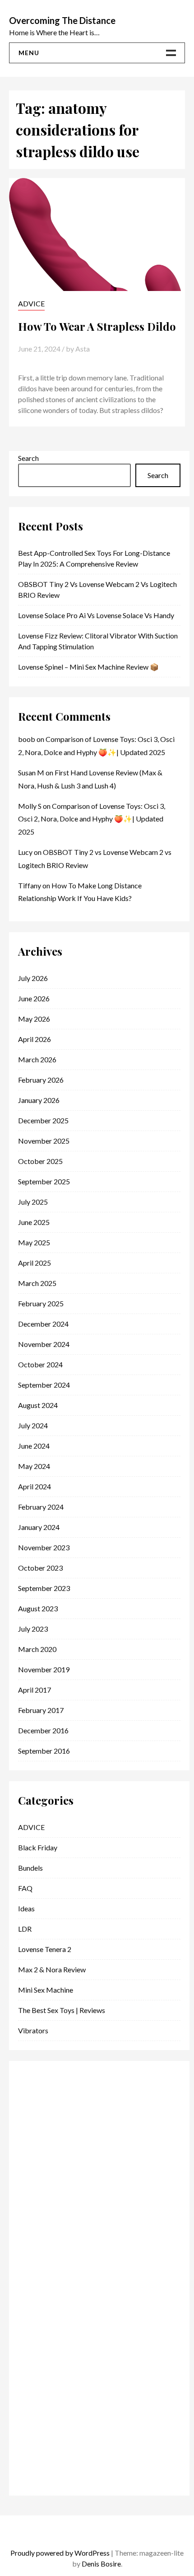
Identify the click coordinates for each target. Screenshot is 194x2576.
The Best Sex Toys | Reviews (62, 2010)
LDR (25, 1929)
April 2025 (35, 1263)
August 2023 (38, 1608)
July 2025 (33, 1202)
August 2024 (38, 1405)
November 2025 (44, 1141)
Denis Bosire (101, 2564)
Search (28, 458)
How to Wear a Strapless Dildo (97, 326)
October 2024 (40, 1364)
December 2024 (43, 1324)
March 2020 (37, 1649)
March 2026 (37, 1059)
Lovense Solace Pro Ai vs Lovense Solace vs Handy (96, 615)
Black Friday (38, 1847)
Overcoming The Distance (62, 20)
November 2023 (44, 1547)
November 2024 (44, 1344)
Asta (83, 349)
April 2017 (35, 1690)
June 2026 (34, 998)
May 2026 (34, 1019)
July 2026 (33, 978)
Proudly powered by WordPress (60, 2553)
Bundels (30, 1868)
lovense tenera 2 (45, 1949)
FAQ (25, 1888)
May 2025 (34, 1242)
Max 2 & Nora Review (52, 1969)
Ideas (26, 1908)
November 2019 (44, 1669)
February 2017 (41, 1710)
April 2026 (35, 1039)
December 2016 (43, 1730)
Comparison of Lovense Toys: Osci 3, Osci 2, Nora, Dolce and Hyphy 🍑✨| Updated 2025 (92, 819)
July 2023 (33, 1629)
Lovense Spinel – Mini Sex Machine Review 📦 (88, 667)
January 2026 (39, 1100)
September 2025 (44, 1181)
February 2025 (41, 1303)
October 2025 (40, 1161)
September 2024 (44, 1385)
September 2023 (44, 1588)
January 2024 (39, 1527)
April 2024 (35, 1486)
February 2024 (41, 1507)
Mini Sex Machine (46, 1990)
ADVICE (31, 303)
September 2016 (44, 1751)
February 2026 (41, 1080)
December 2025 (43, 1120)
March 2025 (37, 1283)
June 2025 (34, 1222)
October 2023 (40, 1568)
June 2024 (34, 1446)
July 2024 (33, 1425)
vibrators (33, 2030)
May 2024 (34, 1466)
